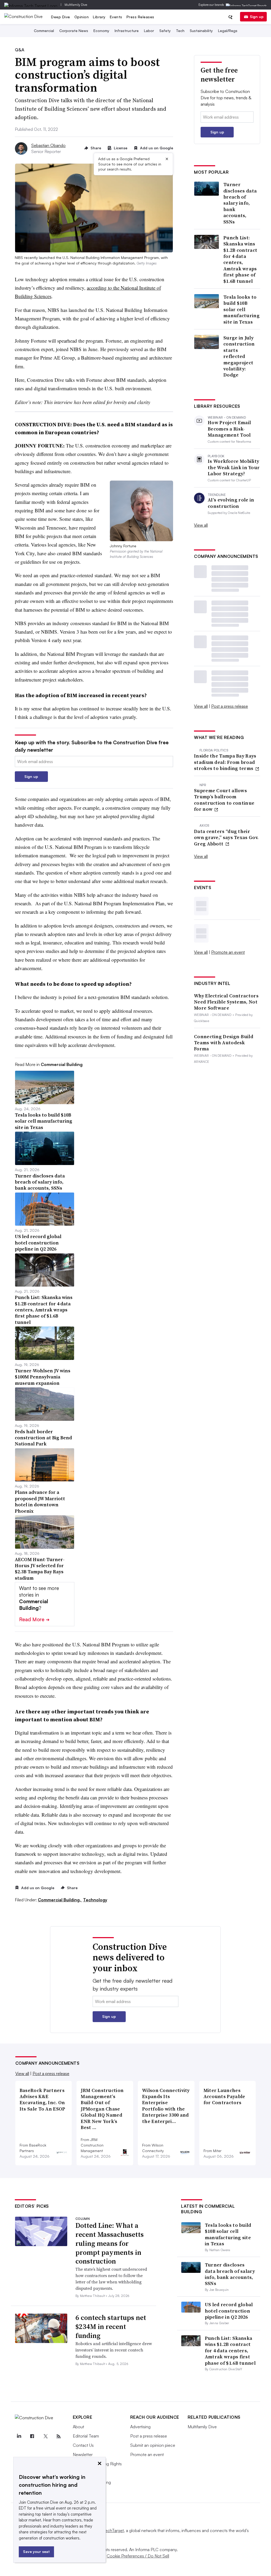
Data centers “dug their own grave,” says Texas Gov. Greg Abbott (226, 837)
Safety (165, 31)
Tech (180, 31)
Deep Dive (61, 17)
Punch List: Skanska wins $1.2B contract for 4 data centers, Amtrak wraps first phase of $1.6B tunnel (240, 259)
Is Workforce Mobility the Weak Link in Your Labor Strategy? (234, 467)
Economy (101, 31)
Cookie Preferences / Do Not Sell (138, 2556)
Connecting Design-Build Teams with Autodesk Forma (224, 1043)
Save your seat (36, 2552)
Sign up (257, 17)
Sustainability (201, 31)
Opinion (82, 17)
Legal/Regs (228, 31)
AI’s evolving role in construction (231, 503)
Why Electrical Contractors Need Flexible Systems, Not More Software (226, 1002)
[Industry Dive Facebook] (32, 2436)
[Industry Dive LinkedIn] (19, 2436)
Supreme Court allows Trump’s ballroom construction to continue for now (224, 800)
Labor (149, 31)
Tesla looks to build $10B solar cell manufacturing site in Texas (241, 309)
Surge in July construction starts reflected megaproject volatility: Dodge (239, 356)
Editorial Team (86, 2436)
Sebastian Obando (48, 145)
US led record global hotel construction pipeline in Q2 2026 (229, 2311)
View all (201, 525)
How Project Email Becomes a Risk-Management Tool (229, 429)
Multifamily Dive (76, 5)
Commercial (44, 31)
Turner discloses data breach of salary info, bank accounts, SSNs (240, 203)
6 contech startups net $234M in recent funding (111, 2327)
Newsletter (83, 2454)
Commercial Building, (60, 1900)
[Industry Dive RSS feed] (59, 2436)
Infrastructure (127, 31)
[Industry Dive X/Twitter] (46, 2436)
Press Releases (140, 17)
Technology (95, 1900)
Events (116, 17)
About (78, 2427)
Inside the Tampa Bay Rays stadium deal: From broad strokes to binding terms (225, 762)
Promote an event (228, 952)
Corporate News (74, 31)
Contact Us (83, 2445)
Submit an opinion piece (153, 2445)
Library (99, 17)
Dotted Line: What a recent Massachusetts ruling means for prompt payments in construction (110, 2243)
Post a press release (230, 706)
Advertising (140, 2427)
